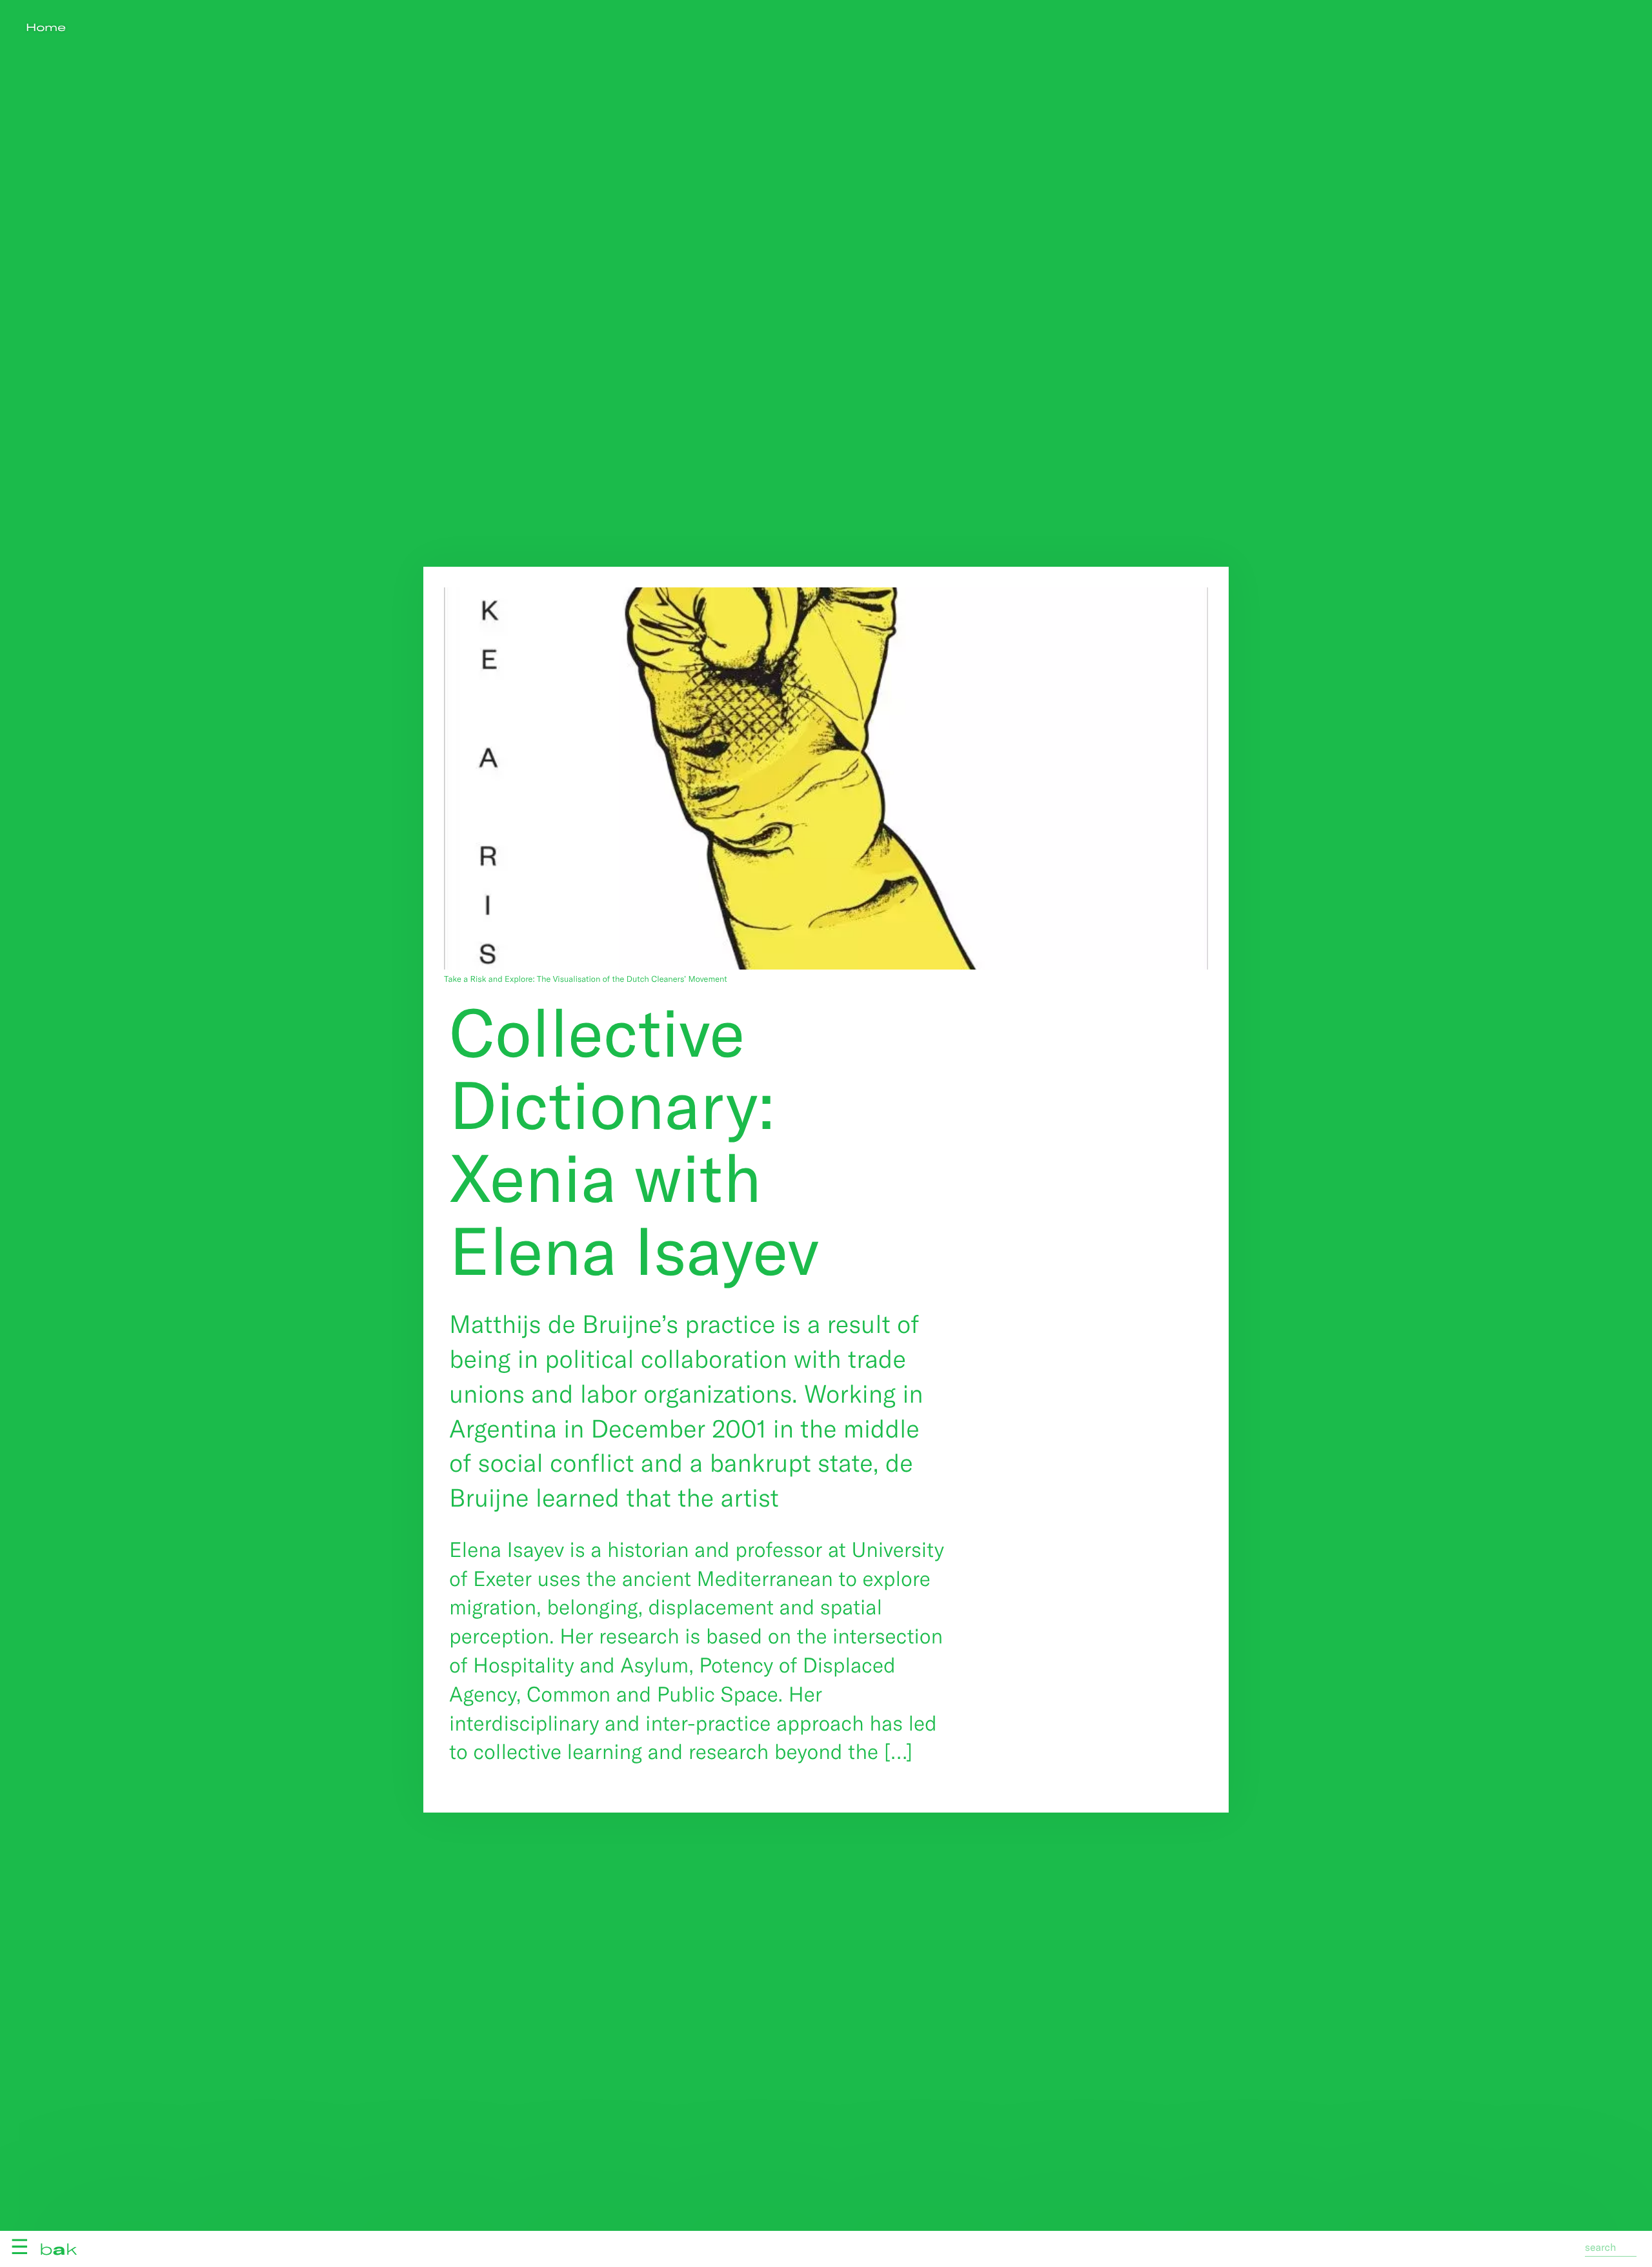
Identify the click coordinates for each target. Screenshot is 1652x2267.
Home (46, 27)
